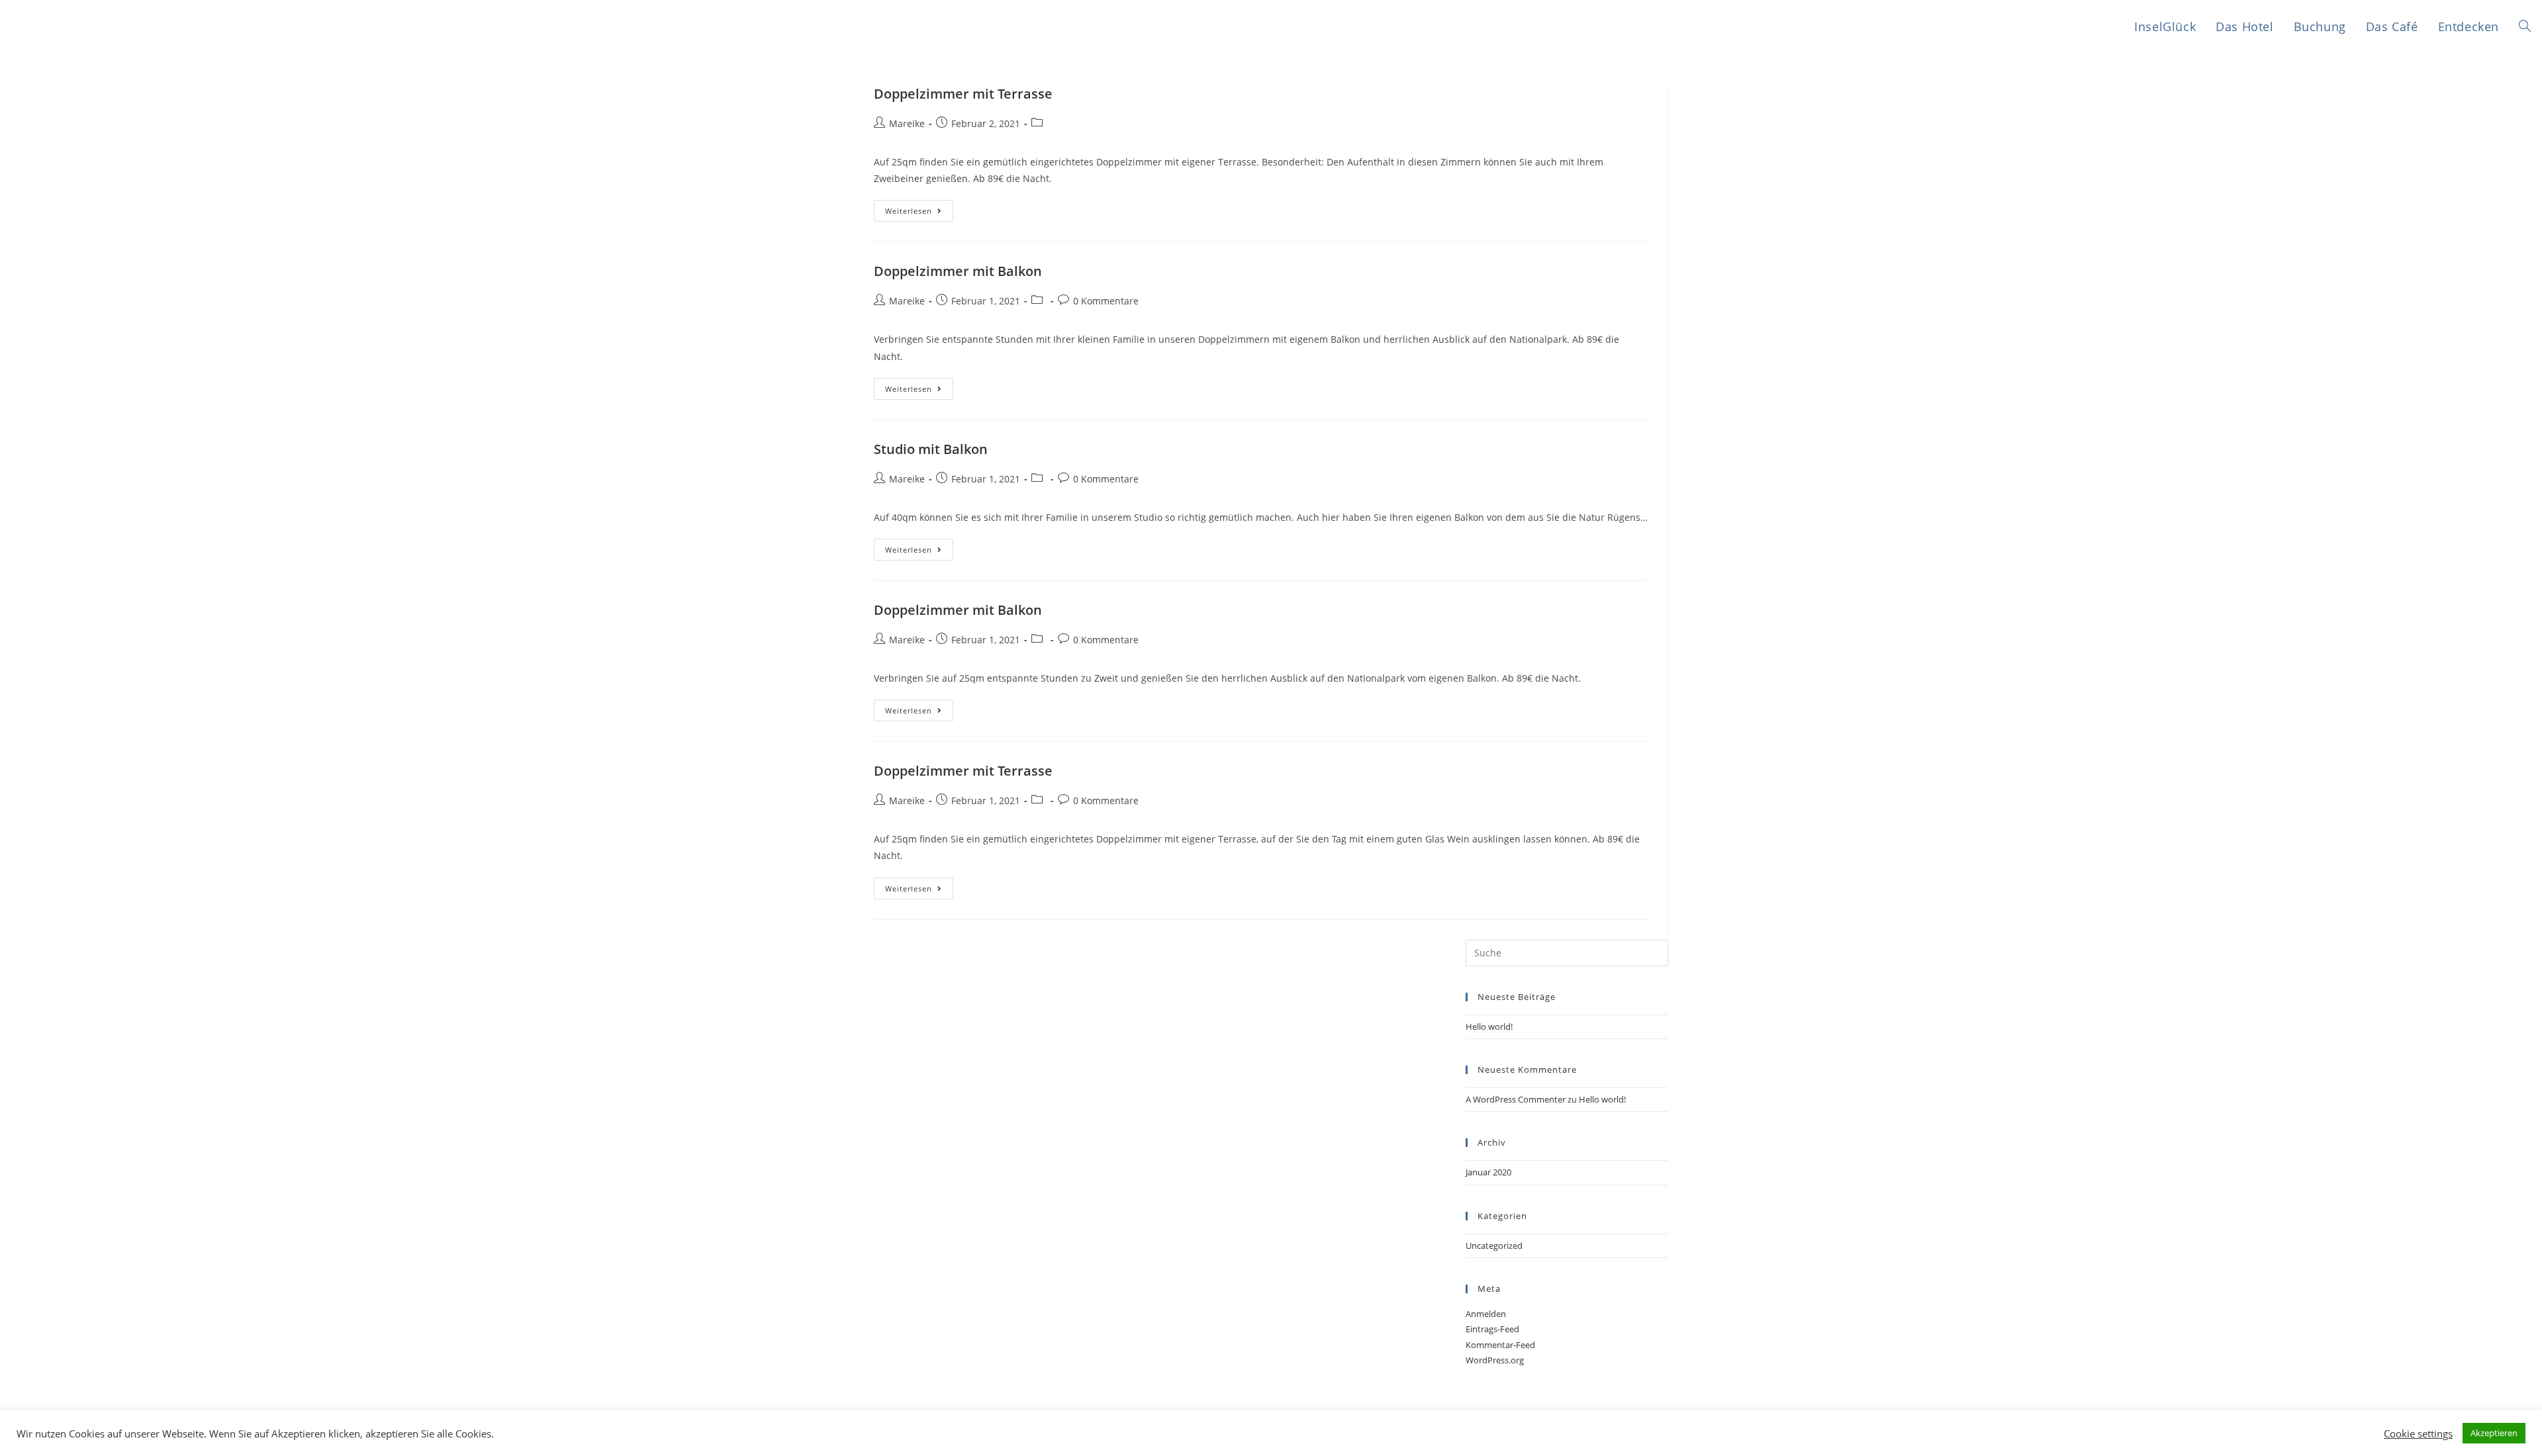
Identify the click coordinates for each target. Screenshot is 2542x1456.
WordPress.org (1495, 1360)
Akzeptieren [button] (2494, 1433)
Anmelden (1486, 1314)
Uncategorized (1494, 1246)
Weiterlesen (909, 211)
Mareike (907, 123)
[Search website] (2525, 27)
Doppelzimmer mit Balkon (958, 271)
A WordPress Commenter (1516, 1099)
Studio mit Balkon (931, 449)
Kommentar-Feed (1500, 1345)
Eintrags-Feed (1492, 1329)
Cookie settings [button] (2418, 1433)
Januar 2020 (1488, 1172)
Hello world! (1489, 1026)
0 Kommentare (1106, 301)
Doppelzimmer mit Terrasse (963, 94)
